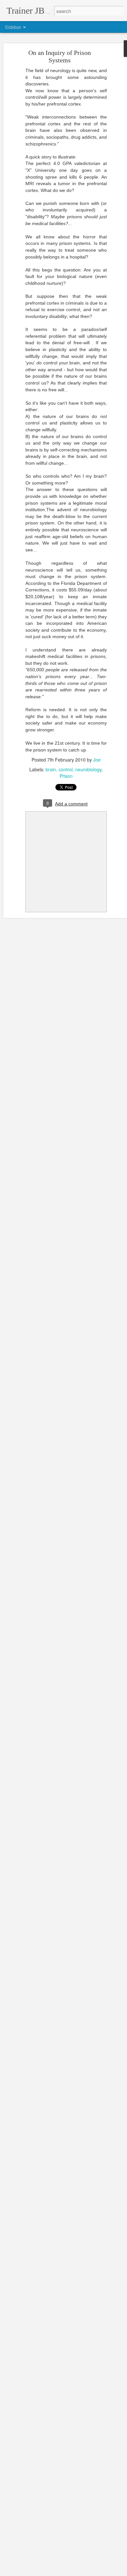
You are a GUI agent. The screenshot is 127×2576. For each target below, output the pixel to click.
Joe (97, 760)
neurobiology (88, 769)
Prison (66, 776)
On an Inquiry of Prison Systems (60, 56)
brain (51, 769)
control (66, 769)
